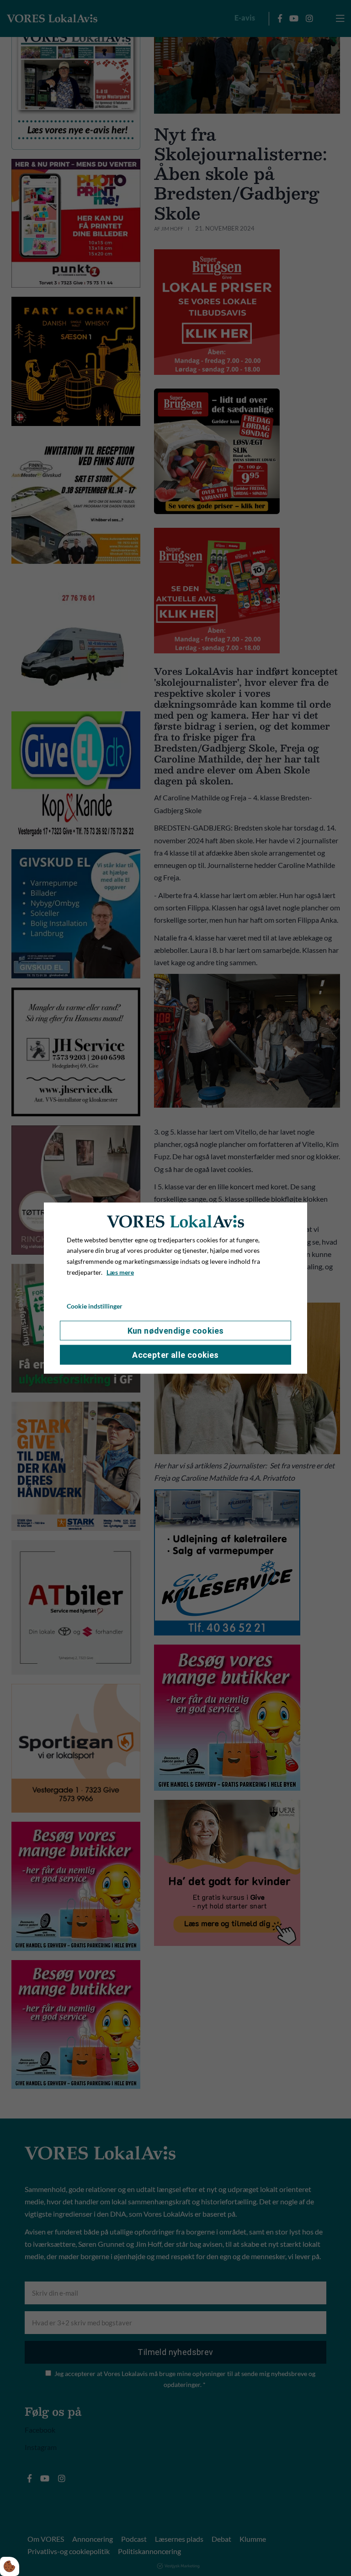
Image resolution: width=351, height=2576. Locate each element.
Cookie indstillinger (95, 1306)
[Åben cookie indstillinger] (10, 2566)
